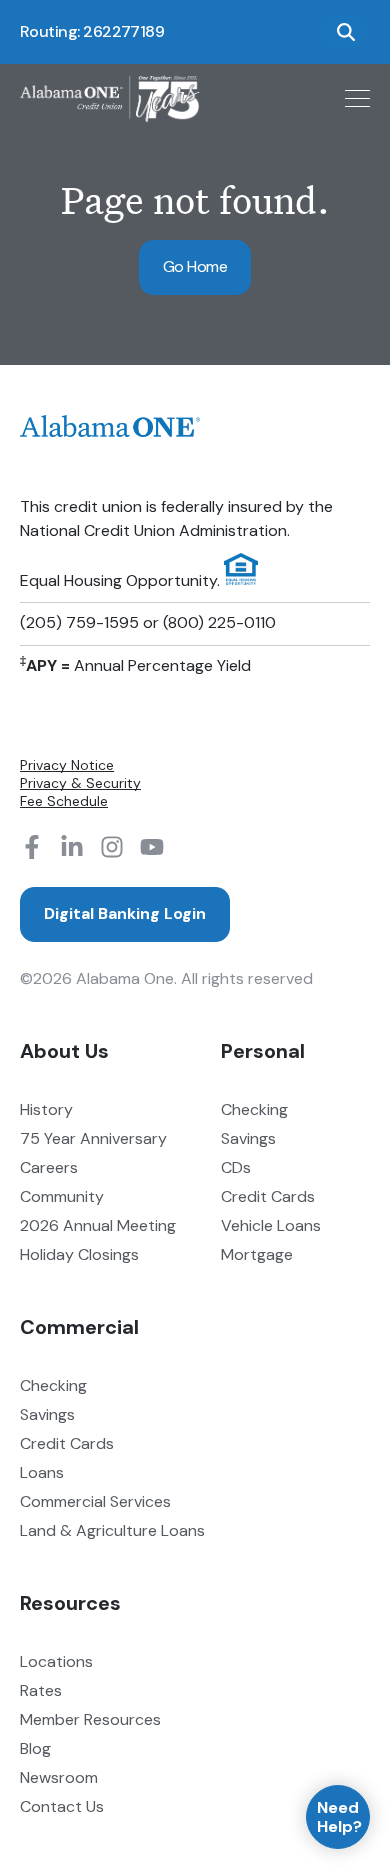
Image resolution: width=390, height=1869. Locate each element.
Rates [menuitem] (41, 1690)
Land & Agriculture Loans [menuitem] (112, 1530)
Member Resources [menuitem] (90, 1719)
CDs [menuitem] (236, 1167)
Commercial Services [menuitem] (95, 1501)
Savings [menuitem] (248, 1138)
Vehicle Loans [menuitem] (271, 1225)
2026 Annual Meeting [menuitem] (98, 1225)
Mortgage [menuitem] (257, 1254)
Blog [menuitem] (35, 1748)
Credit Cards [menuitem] (268, 1196)
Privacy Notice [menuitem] (67, 765)
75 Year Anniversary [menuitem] (93, 1138)
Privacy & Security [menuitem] (80, 783)
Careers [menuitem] (49, 1167)
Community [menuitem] (62, 1196)
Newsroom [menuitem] (59, 1777)
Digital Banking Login (125, 913)
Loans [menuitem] (42, 1472)
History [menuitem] (46, 1109)
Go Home (195, 266)
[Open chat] (338, 1817)
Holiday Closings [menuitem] (79, 1254)
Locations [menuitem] (56, 1661)
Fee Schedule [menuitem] (64, 801)
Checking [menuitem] (254, 1109)
